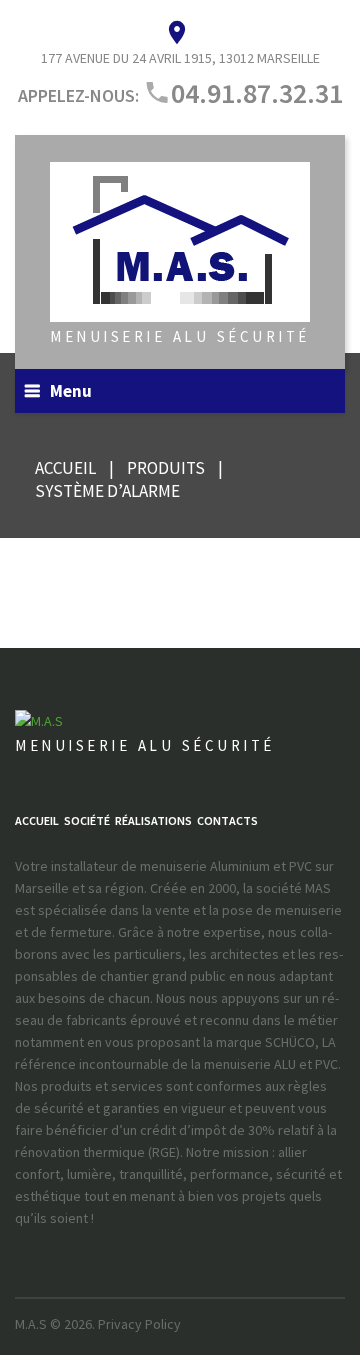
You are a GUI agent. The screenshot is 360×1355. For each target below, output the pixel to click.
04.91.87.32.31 (257, 93)
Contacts (227, 820)
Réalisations (153, 820)
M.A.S (31, 1324)
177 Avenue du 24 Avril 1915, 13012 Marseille (180, 58)
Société (87, 820)
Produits (166, 468)
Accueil (65, 468)
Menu (71, 391)
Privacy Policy (139, 1324)
